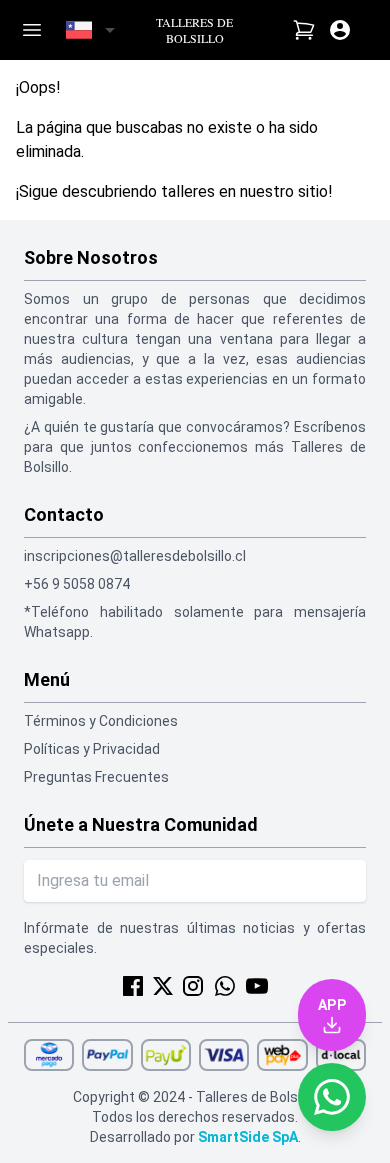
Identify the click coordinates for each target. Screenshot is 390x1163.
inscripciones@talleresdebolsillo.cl (135, 556)
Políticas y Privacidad (92, 749)
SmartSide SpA (248, 1137)
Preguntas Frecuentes (96, 777)
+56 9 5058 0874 (77, 584)
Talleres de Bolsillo (194, 30)
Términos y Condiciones (101, 721)
